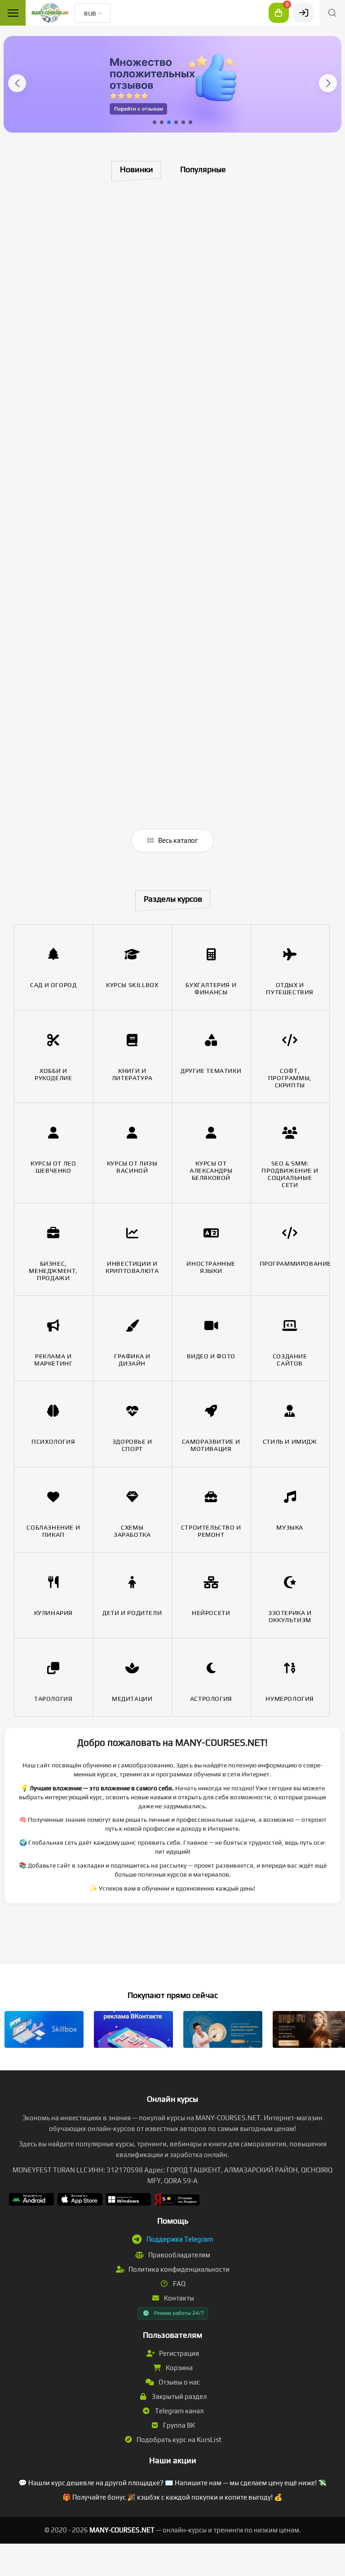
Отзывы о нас (179, 2382)
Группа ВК (178, 2425)
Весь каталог (177, 840)
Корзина (179, 2368)
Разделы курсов (173, 899)
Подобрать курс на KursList (178, 2440)
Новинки (137, 169)
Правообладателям (179, 2255)
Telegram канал (179, 2411)
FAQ (179, 2284)
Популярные (203, 169)
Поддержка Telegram (180, 2239)
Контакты (178, 2298)
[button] (17, 83)
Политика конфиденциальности (178, 2269)
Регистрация (178, 2353)
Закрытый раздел (179, 2396)
